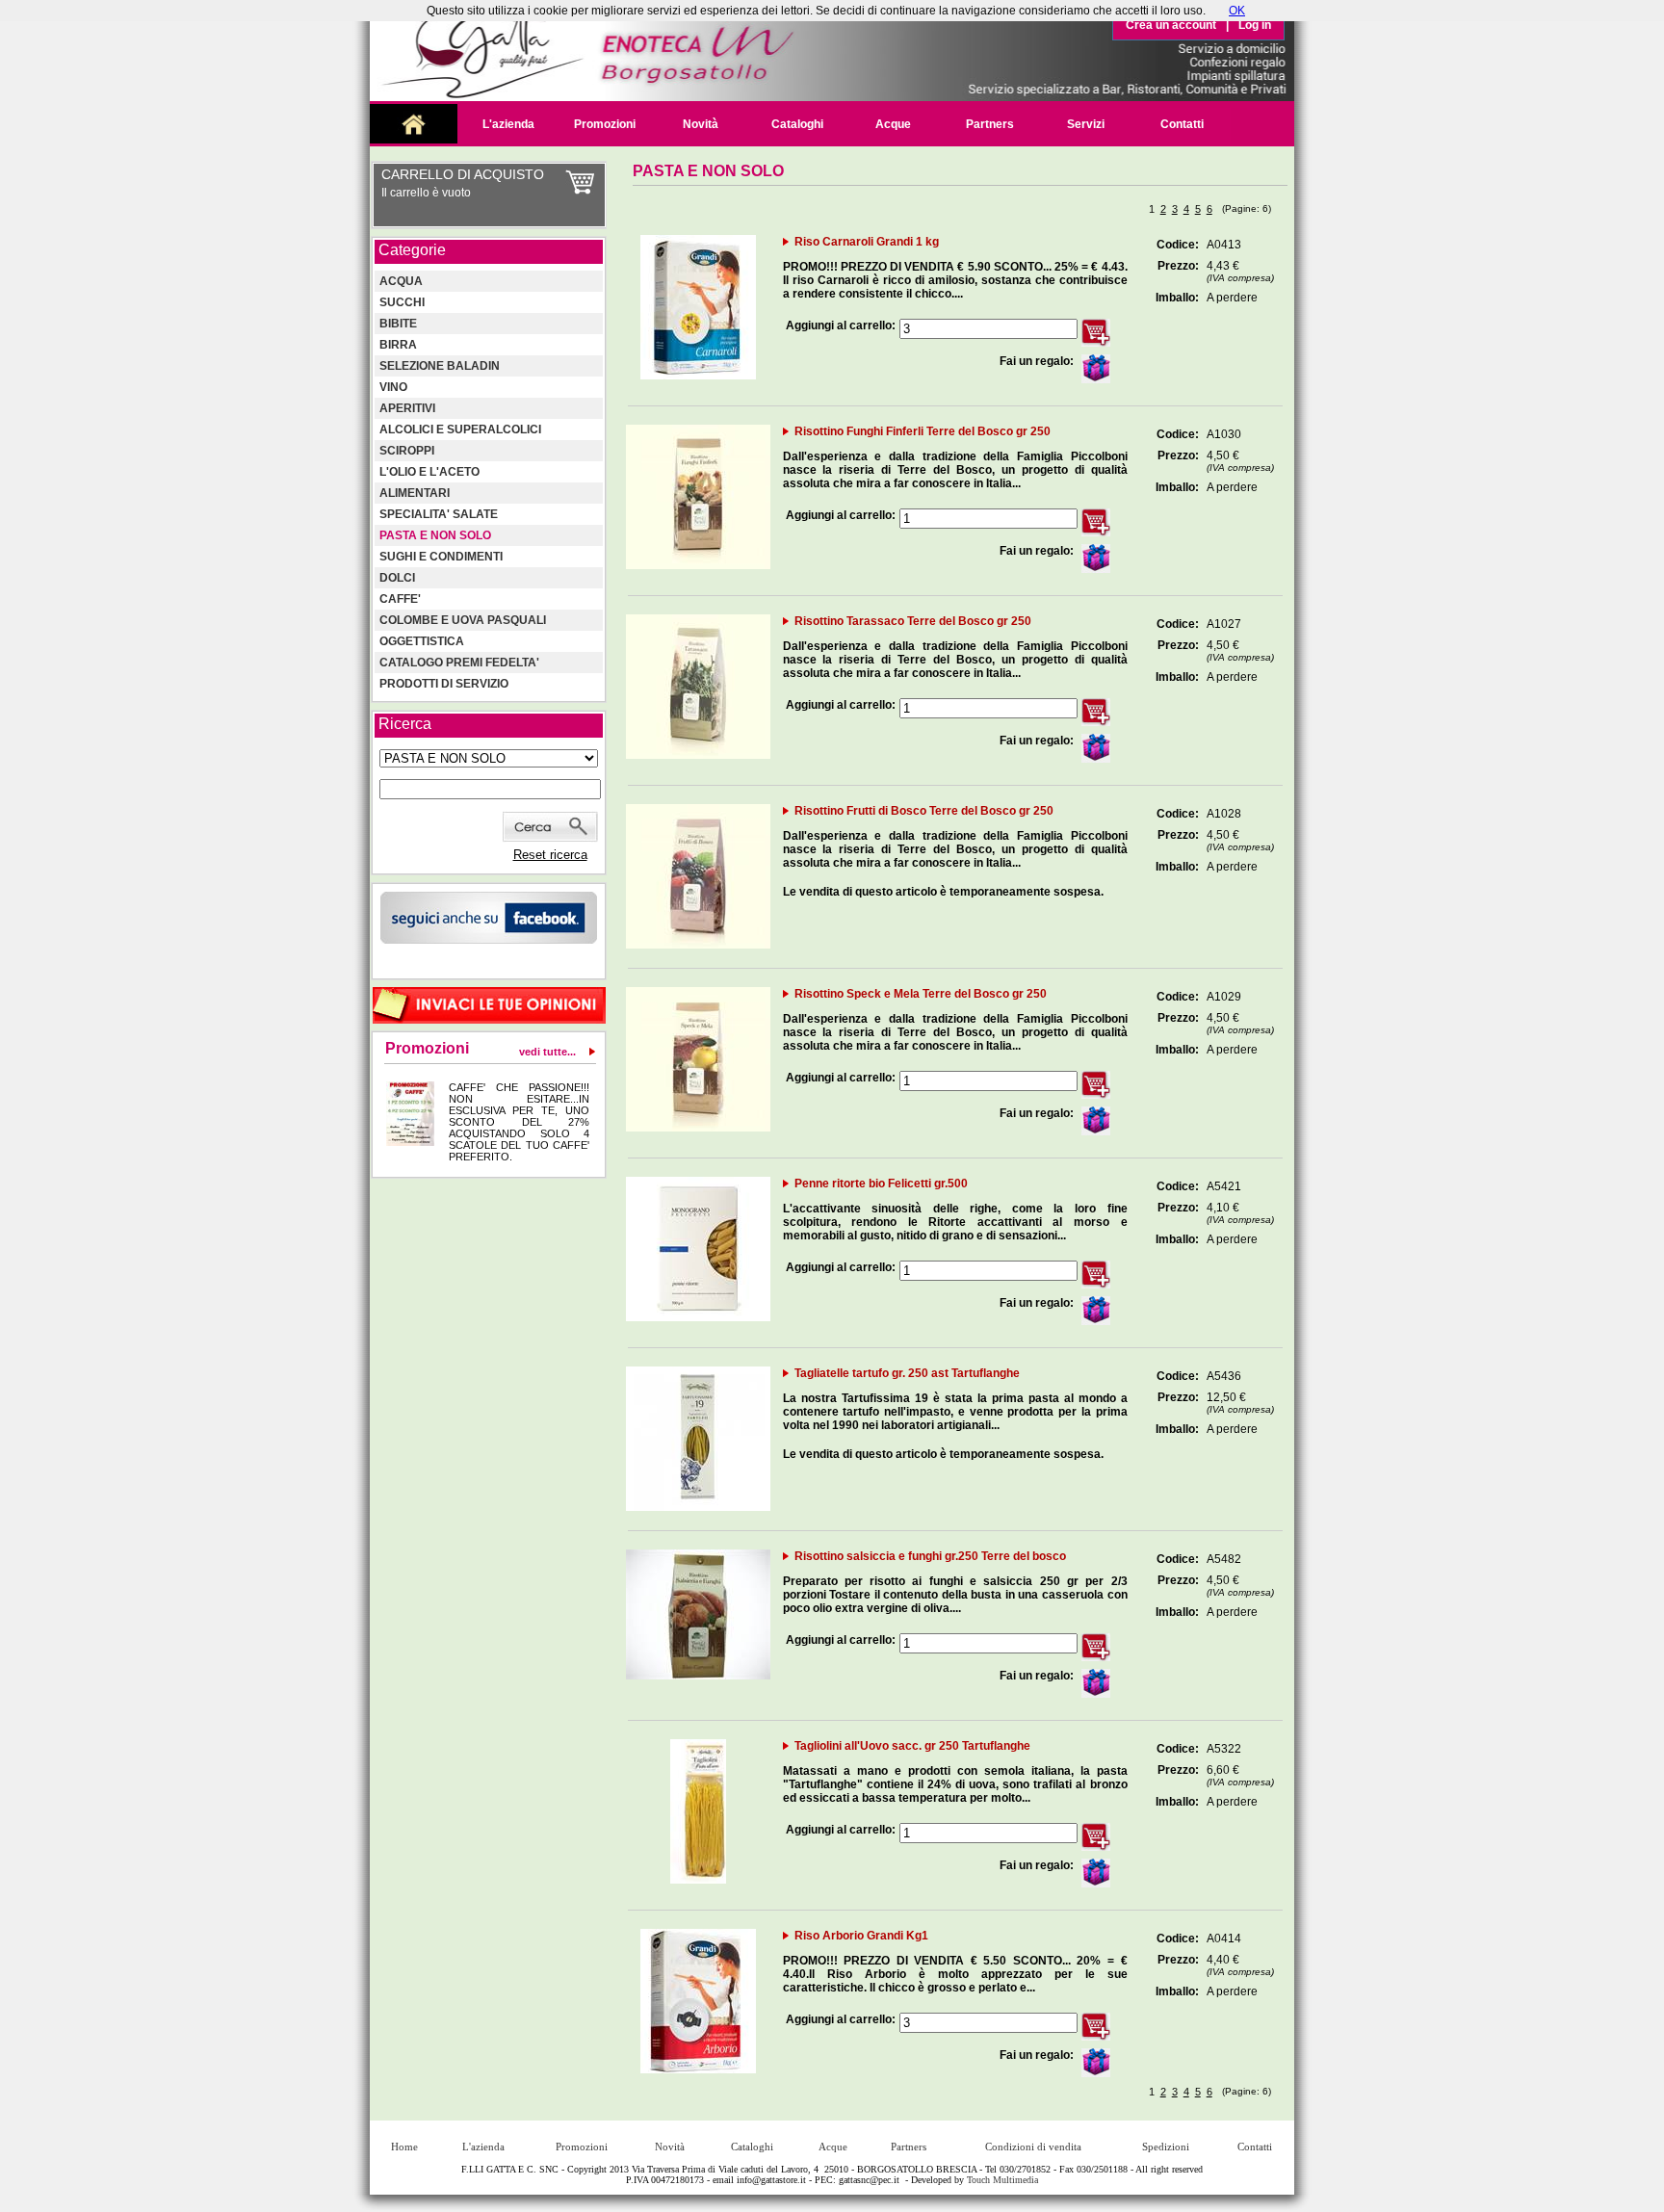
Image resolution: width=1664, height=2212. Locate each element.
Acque (893, 124)
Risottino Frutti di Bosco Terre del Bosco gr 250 (924, 811)
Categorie (412, 250)
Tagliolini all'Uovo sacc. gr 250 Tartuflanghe (912, 1746)
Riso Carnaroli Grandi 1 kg (867, 242)
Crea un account (1171, 25)
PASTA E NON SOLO (435, 535)
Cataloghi (797, 124)
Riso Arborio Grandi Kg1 (861, 1936)
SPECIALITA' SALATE (439, 514)
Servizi (1086, 124)
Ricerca (405, 724)
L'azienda (508, 124)
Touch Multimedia (1002, 2180)
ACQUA (401, 281)
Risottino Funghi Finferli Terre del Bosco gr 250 (923, 431)
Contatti (1182, 124)
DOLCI (397, 578)
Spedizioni (1166, 2147)
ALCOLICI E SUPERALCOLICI (460, 429)
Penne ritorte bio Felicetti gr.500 (881, 1184)
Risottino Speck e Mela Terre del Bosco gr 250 (921, 994)
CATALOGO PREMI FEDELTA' (459, 663)
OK (1237, 11)
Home (404, 2147)
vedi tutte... (547, 1052)
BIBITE (398, 324)
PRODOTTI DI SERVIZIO (444, 684)
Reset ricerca (550, 855)
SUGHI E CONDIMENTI (441, 557)
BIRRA (398, 345)
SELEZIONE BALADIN (440, 366)
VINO (393, 387)
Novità (701, 124)
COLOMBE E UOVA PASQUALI (463, 620)
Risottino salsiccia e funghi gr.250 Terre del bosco (930, 1556)
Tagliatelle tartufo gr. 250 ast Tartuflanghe (907, 1373)
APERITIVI (407, 408)
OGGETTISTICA (422, 641)
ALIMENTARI (415, 493)
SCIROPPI (407, 451)
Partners (990, 124)
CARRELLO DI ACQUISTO (463, 174)
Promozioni (605, 124)
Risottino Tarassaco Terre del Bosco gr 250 (913, 621)
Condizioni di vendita (1033, 2147)
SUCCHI (402, 302)
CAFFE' (400, 599)
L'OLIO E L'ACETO (429, 472)
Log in (1255, 25)
